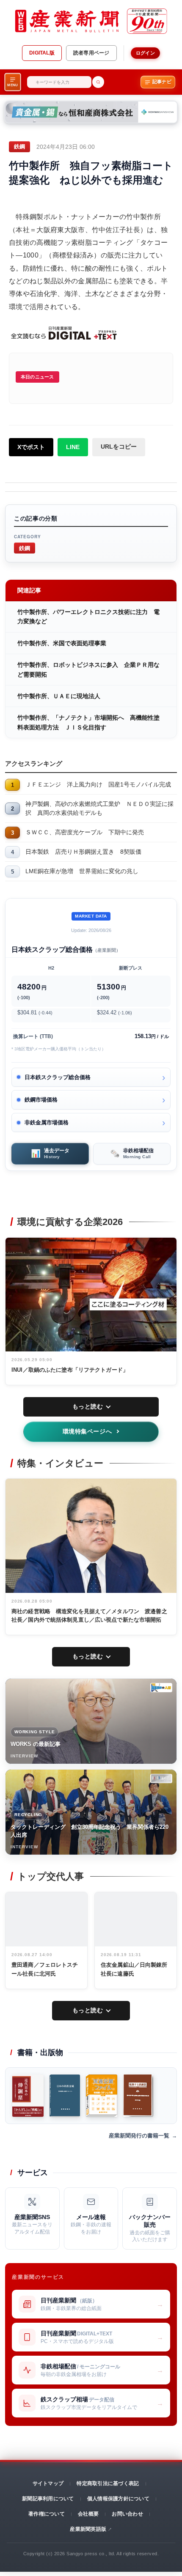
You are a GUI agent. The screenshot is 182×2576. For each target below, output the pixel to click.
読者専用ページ (91, 53)
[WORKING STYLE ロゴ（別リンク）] (161, 1688)
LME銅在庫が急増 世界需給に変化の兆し (82, 871)
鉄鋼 (25, 548)
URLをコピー (119, 447)
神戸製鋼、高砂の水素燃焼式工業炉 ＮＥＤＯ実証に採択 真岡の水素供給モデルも (99, 808)
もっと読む (88, 1406)
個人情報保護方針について (118, 2499)
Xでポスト (31, 447)
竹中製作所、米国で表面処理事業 (62, 643)
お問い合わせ (127, 2514)
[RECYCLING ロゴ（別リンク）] (161, 1779)
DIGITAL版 (42, 53)
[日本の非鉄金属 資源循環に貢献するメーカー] (65, 2096)
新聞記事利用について (48, 2499)
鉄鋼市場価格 (41, 1100)
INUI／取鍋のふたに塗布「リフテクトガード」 (70, 1370)
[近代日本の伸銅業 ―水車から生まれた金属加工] (28, 2096)
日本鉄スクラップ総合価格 (58, 1077)
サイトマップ (48, 2483)
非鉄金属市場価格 (47, 1122)
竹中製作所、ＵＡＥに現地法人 (59, 696)
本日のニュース (37, 377)
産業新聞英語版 (88, 2529)
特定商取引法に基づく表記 (108, 2483)
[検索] (98, 82)
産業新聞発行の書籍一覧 (139, 2136)
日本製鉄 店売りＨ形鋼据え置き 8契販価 (83, 852)
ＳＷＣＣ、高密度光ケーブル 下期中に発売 (85, 832)
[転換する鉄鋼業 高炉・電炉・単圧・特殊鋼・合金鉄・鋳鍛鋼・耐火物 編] (138, 2096)
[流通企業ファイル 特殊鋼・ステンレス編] (102, 2096)
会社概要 (88, 2514)
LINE (73, 447)
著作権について (47, 2514)
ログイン (145, 53)
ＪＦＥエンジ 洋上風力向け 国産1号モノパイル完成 (98, 784)
